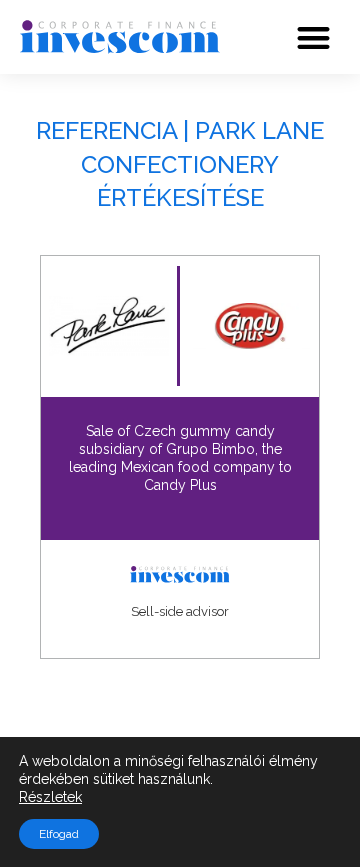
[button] (314, 37)
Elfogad (59, 834)
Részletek (50, 797)
